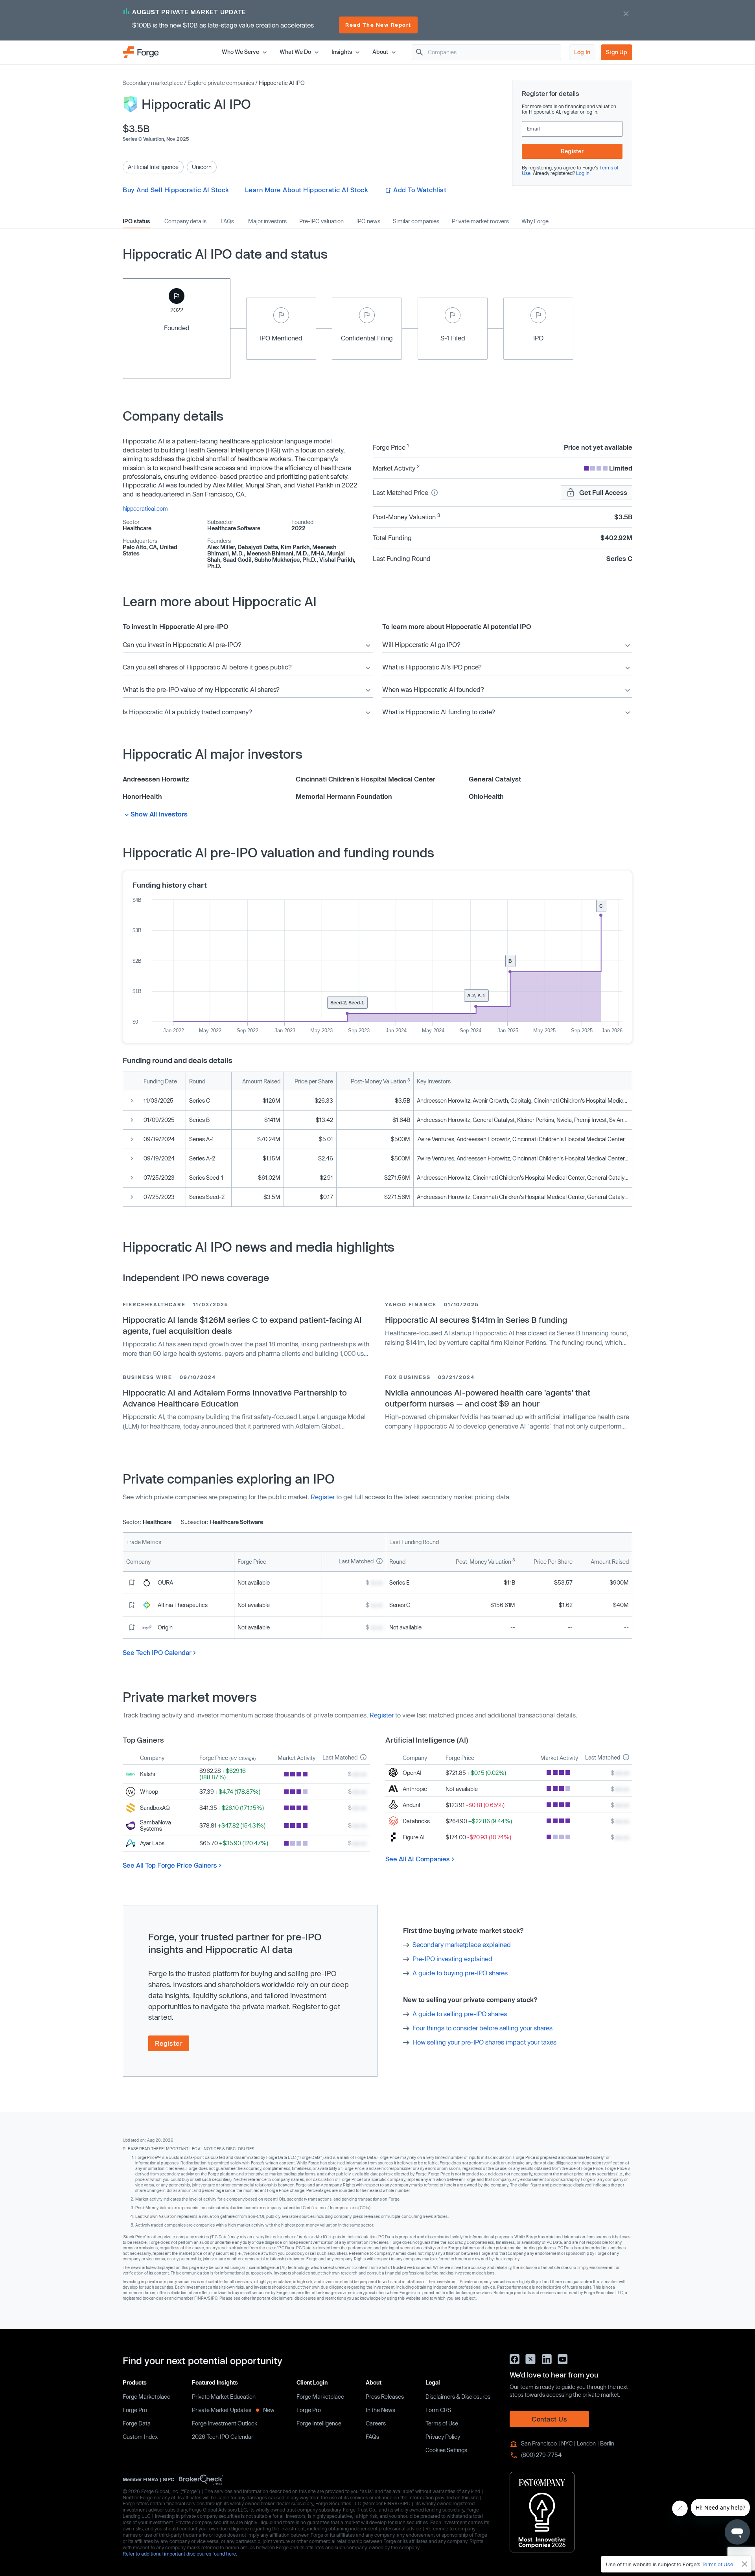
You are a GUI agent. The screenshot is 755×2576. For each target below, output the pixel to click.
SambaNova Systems (156, 1825)
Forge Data (137, 2423)
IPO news (368, 221)
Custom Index (140, 2437)
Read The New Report (378, 25)
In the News (380, 2410)
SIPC (168, 2479)
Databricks (416, 1821)
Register (572, 151)
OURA (165, 1582)
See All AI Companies (418, 1859)
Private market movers (480, 221)
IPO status (136, 221)
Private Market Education (224, 2397)
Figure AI (414, 1837)
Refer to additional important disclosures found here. (180, 2554)
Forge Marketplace (146, 2397)
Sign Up (617, 52)
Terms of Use (442, 2423)
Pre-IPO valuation (321, 221)
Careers (376, 2423)
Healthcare (137, 528)
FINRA (151, 2479)
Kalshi (147, 1774)
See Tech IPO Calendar (157, 1652)
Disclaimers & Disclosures (458, 2397)
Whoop (149, 1792)
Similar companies (416, 221)
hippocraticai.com (145, 508)
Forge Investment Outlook (225, 2423)
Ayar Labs (152, 1843)
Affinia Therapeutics (183, 1605)
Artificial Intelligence (153, 167)
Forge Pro (135, 2410)
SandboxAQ (155, 1808)
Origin (165, 1627)
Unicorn (202, 167)
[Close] (745, 2564)
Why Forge (535, 221)
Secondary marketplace (153, 83)
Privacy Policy (443, 2437)
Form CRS (438, 2410)
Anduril (411, 1805)
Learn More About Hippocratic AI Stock (307, 190)
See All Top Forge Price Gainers (170, 1865)
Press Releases (385, 2397)
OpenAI (412, 1773)
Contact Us (549, 2419)
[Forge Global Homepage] (141, 52)
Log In (582, 52)
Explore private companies (221, 83)
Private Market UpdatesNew (233, 2410)
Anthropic (415, 1789)
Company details (185, 221)
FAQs (227, 221)
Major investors (267, 221)
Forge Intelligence (319, 2423)
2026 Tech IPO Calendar (223, 2437)
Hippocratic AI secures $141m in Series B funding (476, 1320)
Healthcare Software (234, 528)
